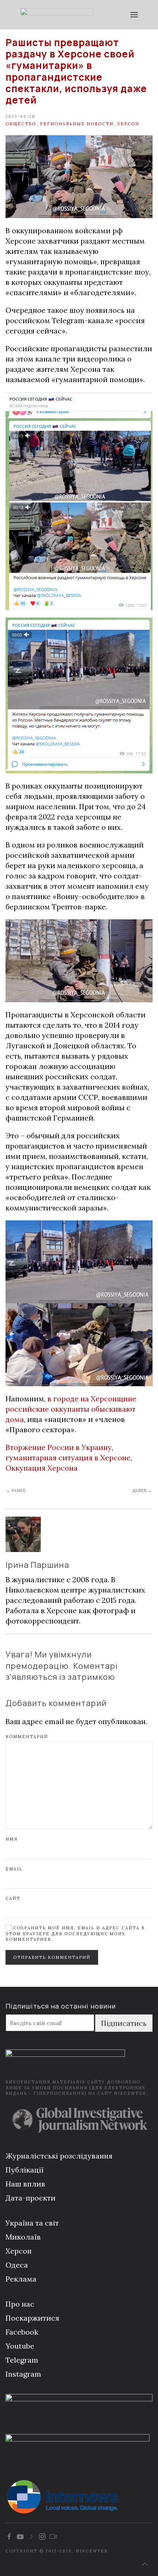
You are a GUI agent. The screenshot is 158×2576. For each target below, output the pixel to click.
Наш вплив (25, 2184)
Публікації (25, 2170)
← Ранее (16, 1490)
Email (14, 1869)
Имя (12, 1839)
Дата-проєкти (30, 2198)
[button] (134, 15)
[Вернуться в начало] (57, 15)
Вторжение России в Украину (59, 1447)
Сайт (13, 1898)
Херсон (128, 124)
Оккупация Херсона (42, 1468)
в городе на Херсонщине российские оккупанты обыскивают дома (71, 1409)
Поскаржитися (32, 2318)
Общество (21, 124)
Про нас (20, 2304)
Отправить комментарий (52, 1957)
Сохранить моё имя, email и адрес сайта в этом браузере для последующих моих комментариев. (75, 1934)
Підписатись (124, 2023)
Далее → (142, 1490)
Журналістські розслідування (59, 2156)
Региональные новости (77, 124)
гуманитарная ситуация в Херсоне (68, 1457)
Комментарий (27, 1737)
